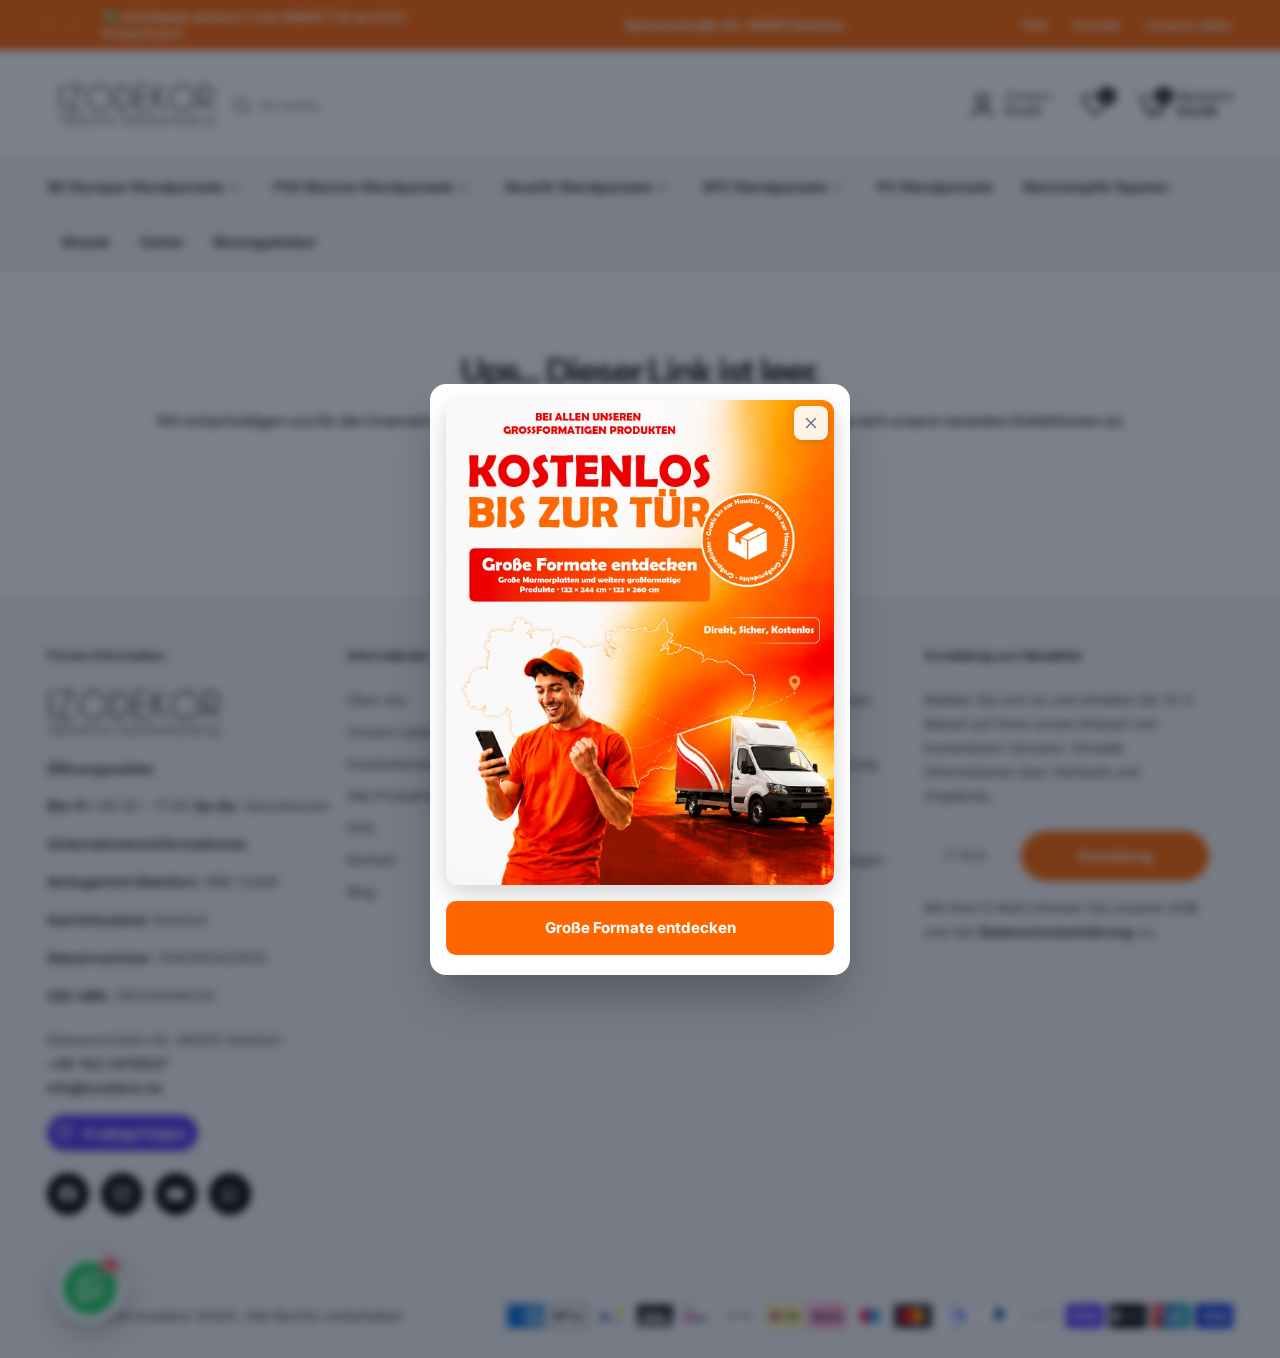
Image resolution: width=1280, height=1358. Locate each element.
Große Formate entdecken (640, 927)
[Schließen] (811, 423)
